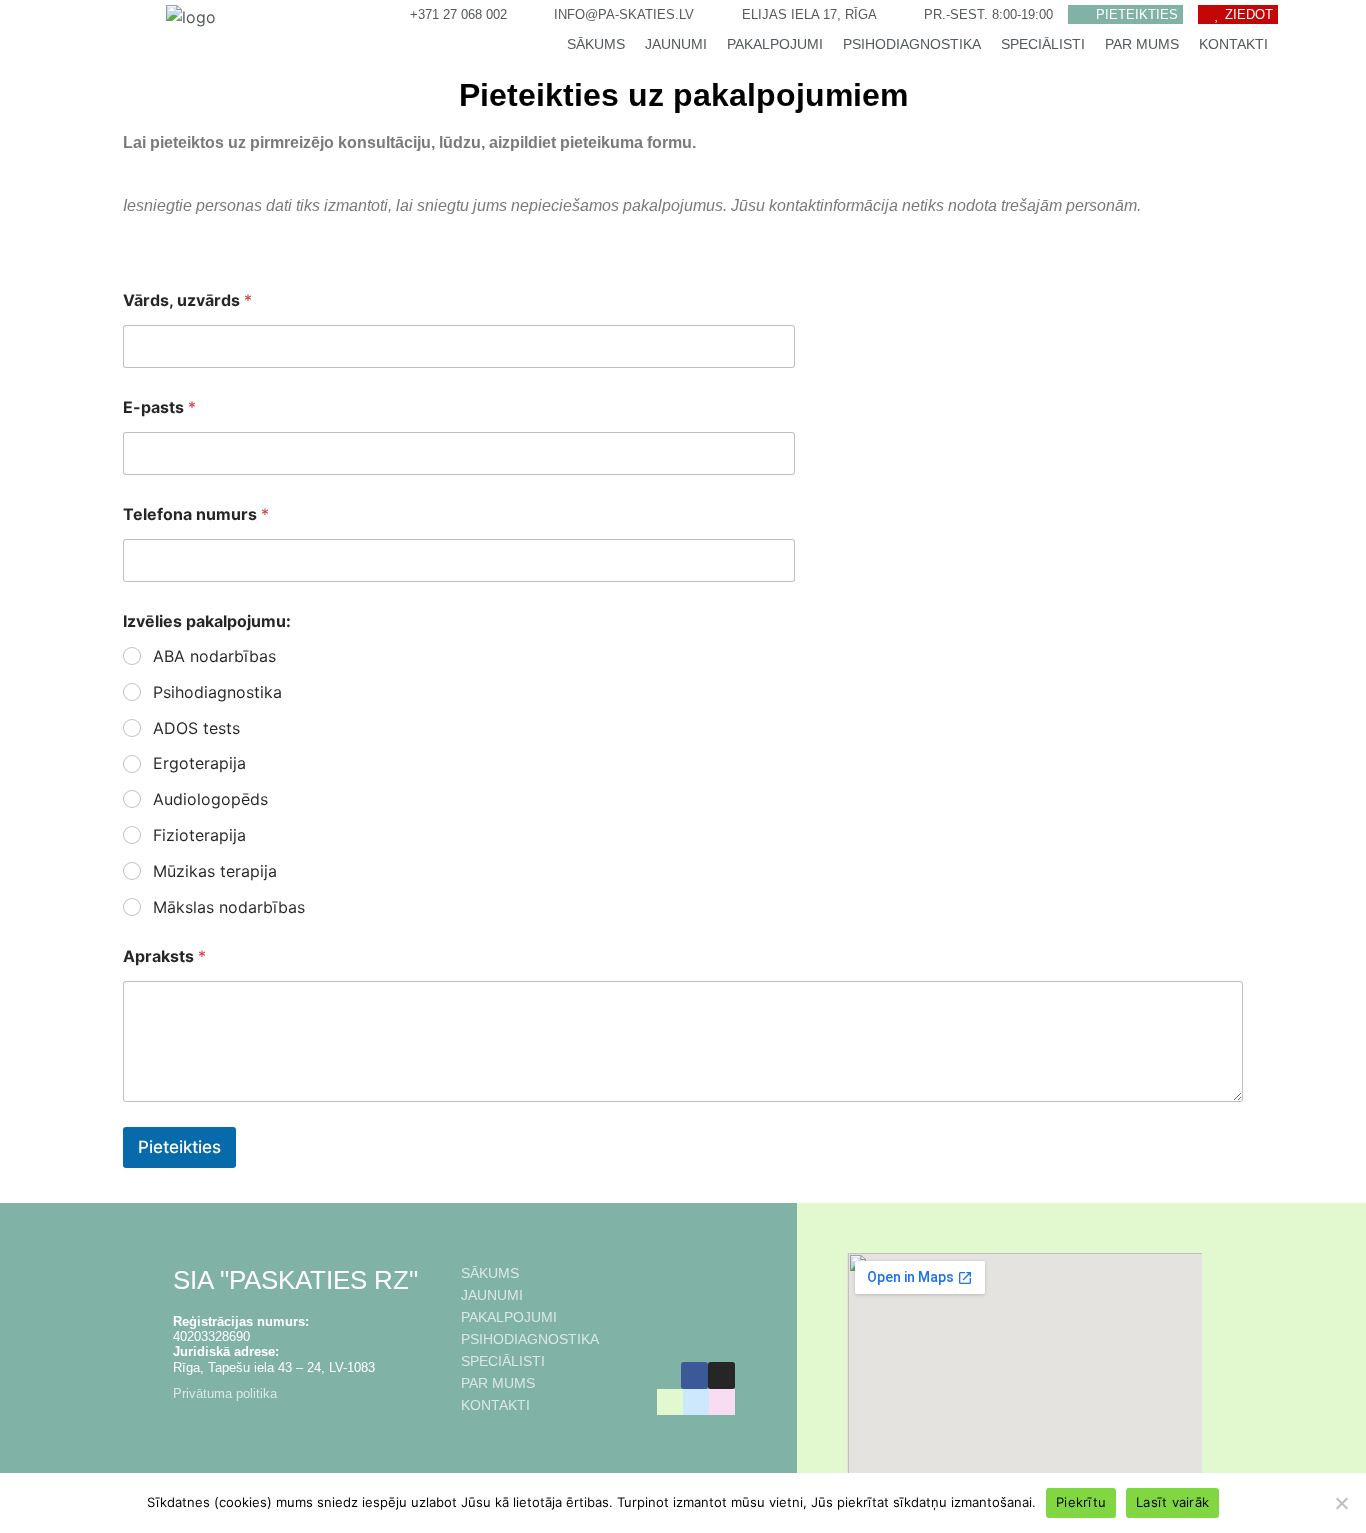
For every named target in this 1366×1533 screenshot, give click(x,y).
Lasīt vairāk (1172, 1502)
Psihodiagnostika (912, 44)
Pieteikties (179, 1147)
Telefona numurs (196, 514)
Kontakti (1233, 44)
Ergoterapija (199, 763)
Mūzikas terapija (215, 871)
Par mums (1142, 44)
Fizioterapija (199, 835)
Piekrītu (1081, 1502)
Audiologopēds (210, 799)
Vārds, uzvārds (187, 300)
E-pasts (159, 407)
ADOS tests (196, 728)
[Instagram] (721, 1375)
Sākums (596, 44)
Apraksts (164, 956)
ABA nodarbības (214, 656)
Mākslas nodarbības (229, 907)
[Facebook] (694, 1375)
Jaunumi (676, 44)
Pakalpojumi (775, 44)
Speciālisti (1043, 44)
